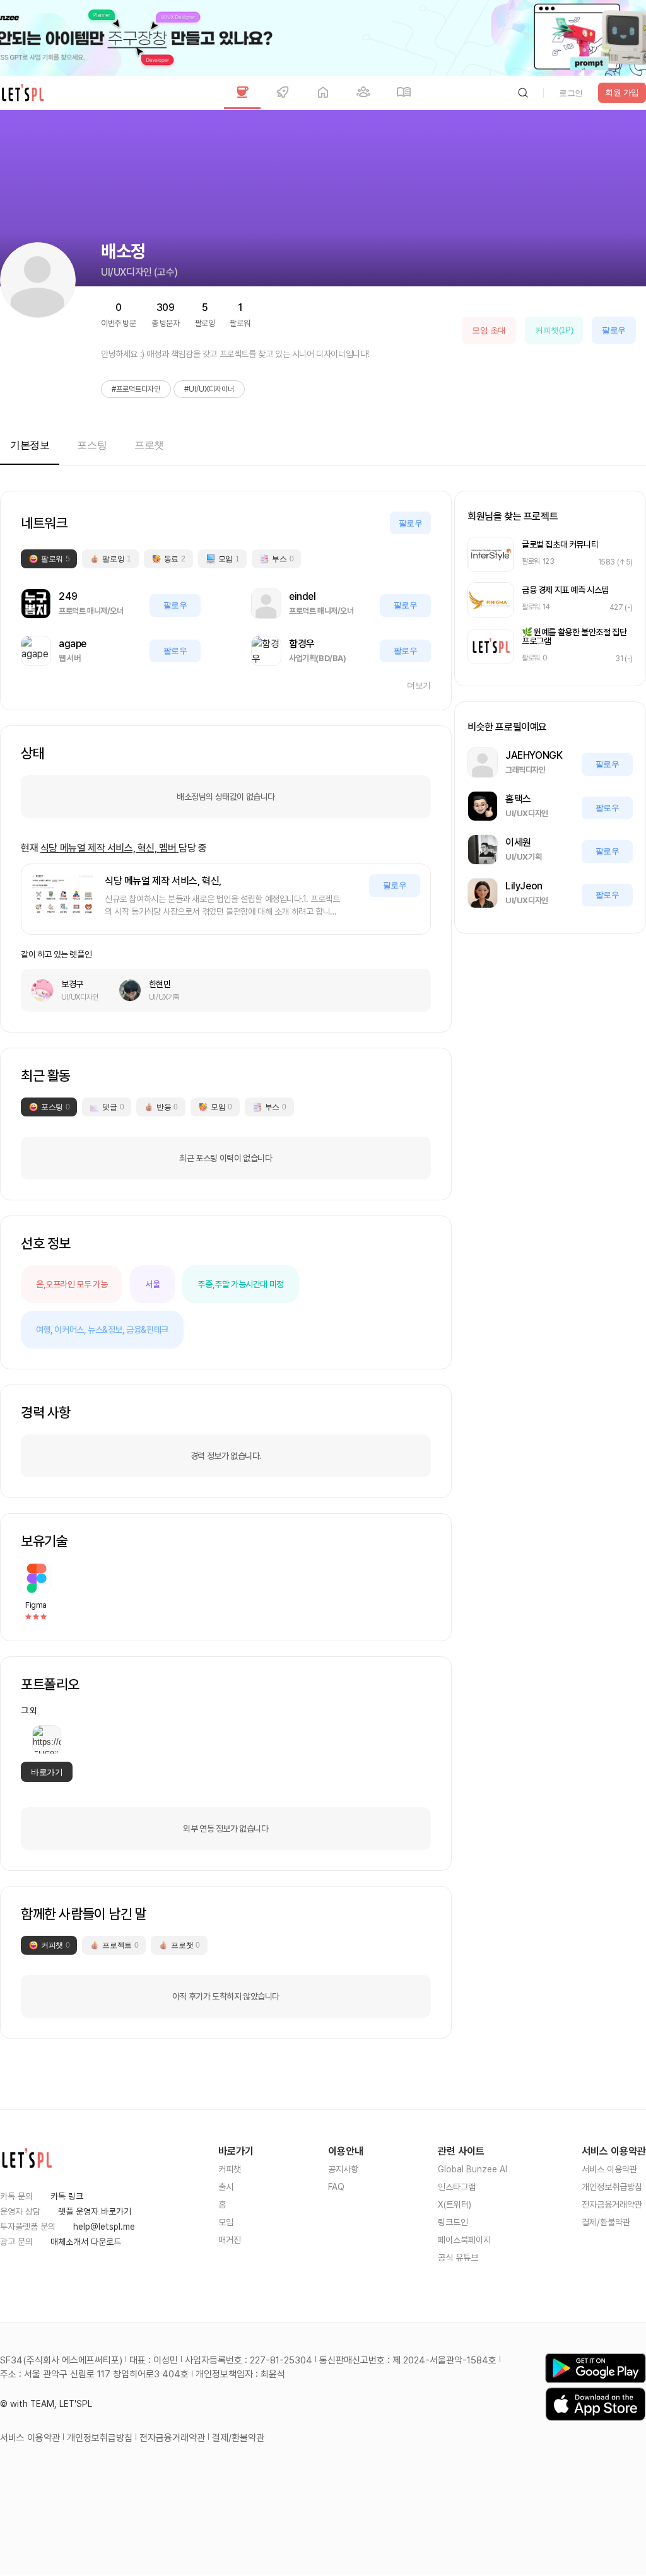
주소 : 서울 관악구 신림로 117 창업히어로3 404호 (94, 2374)
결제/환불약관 (606, 2222)
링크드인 (453, 2222)
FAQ (336, 2187)
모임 (226, 2222)
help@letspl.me (104, 2227)
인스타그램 (457, 2187)
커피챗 (230, 2169)
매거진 (230, 2240)
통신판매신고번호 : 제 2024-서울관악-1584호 (408, 2360)
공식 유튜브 (458, 2257)
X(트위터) (455, 2204)
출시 (226, 2187)
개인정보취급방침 (612, 2187)
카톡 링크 (67, 2196)
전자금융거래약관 (612, 2204)
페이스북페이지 (464, 2240)
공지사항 (343, 2169)
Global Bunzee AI (473, 2169)
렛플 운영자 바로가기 (95, 2211)
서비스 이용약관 (609, 2169)
